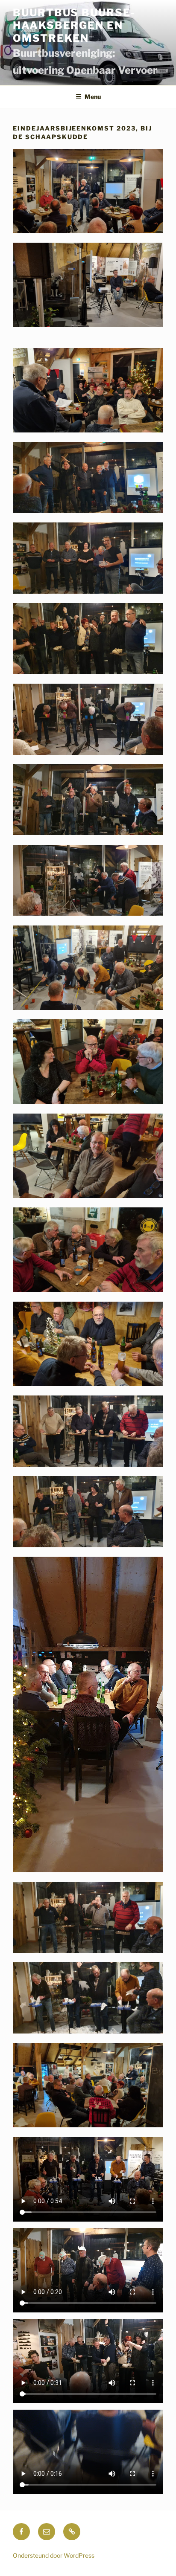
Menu (93, 97)
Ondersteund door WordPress (54, 2555)
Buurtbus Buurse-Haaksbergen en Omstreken (74, 25)
